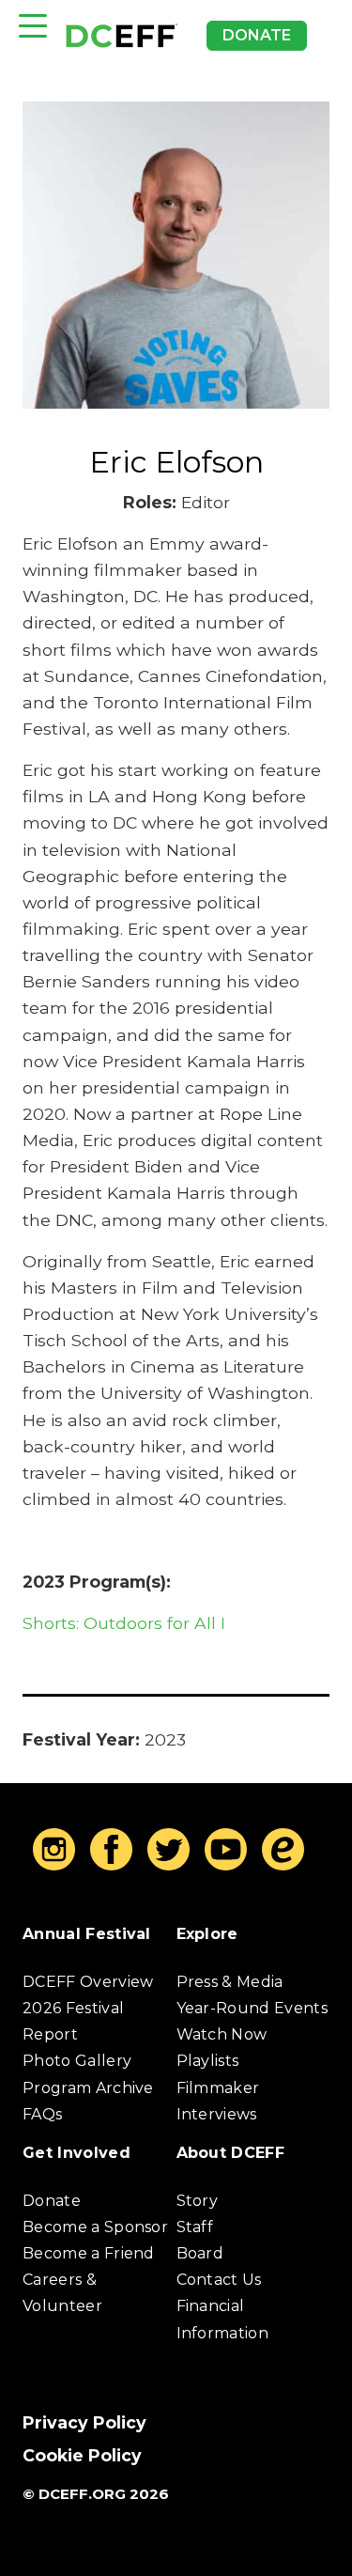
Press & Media (230, 1982)
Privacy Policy (84, 2422)
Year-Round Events (252, 2008)
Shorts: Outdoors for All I (124, 1623)
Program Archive (88, 2088)
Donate (257, 35)
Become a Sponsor (95, 2227)
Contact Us (219, 2280)
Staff (195, 2227)
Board (200, 2253)
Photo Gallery (77, 2061)
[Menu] (33, 26)
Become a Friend (89, 2253)
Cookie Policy (82, 2455)
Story (198, 2201)
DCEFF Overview (88, 1982)
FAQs (42, 2114)
